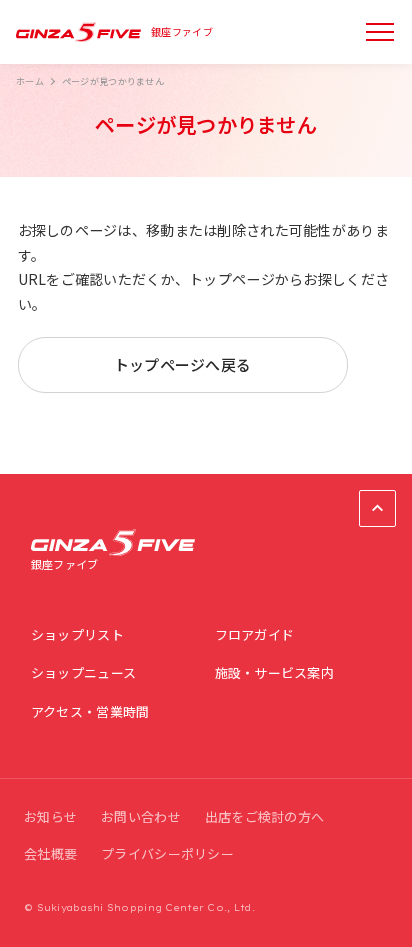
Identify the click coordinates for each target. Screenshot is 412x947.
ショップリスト (77, 634)
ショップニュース (83, 672)
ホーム (30, 81)
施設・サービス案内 (275, 672)
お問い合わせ (141, 816)
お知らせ (50, 816)
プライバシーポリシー (167, 853)
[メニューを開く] (380, 32)
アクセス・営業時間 (90, 711)
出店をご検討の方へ (265, 816)
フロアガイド (255, 634)
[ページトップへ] (377, 508)
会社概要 (50, 853)
